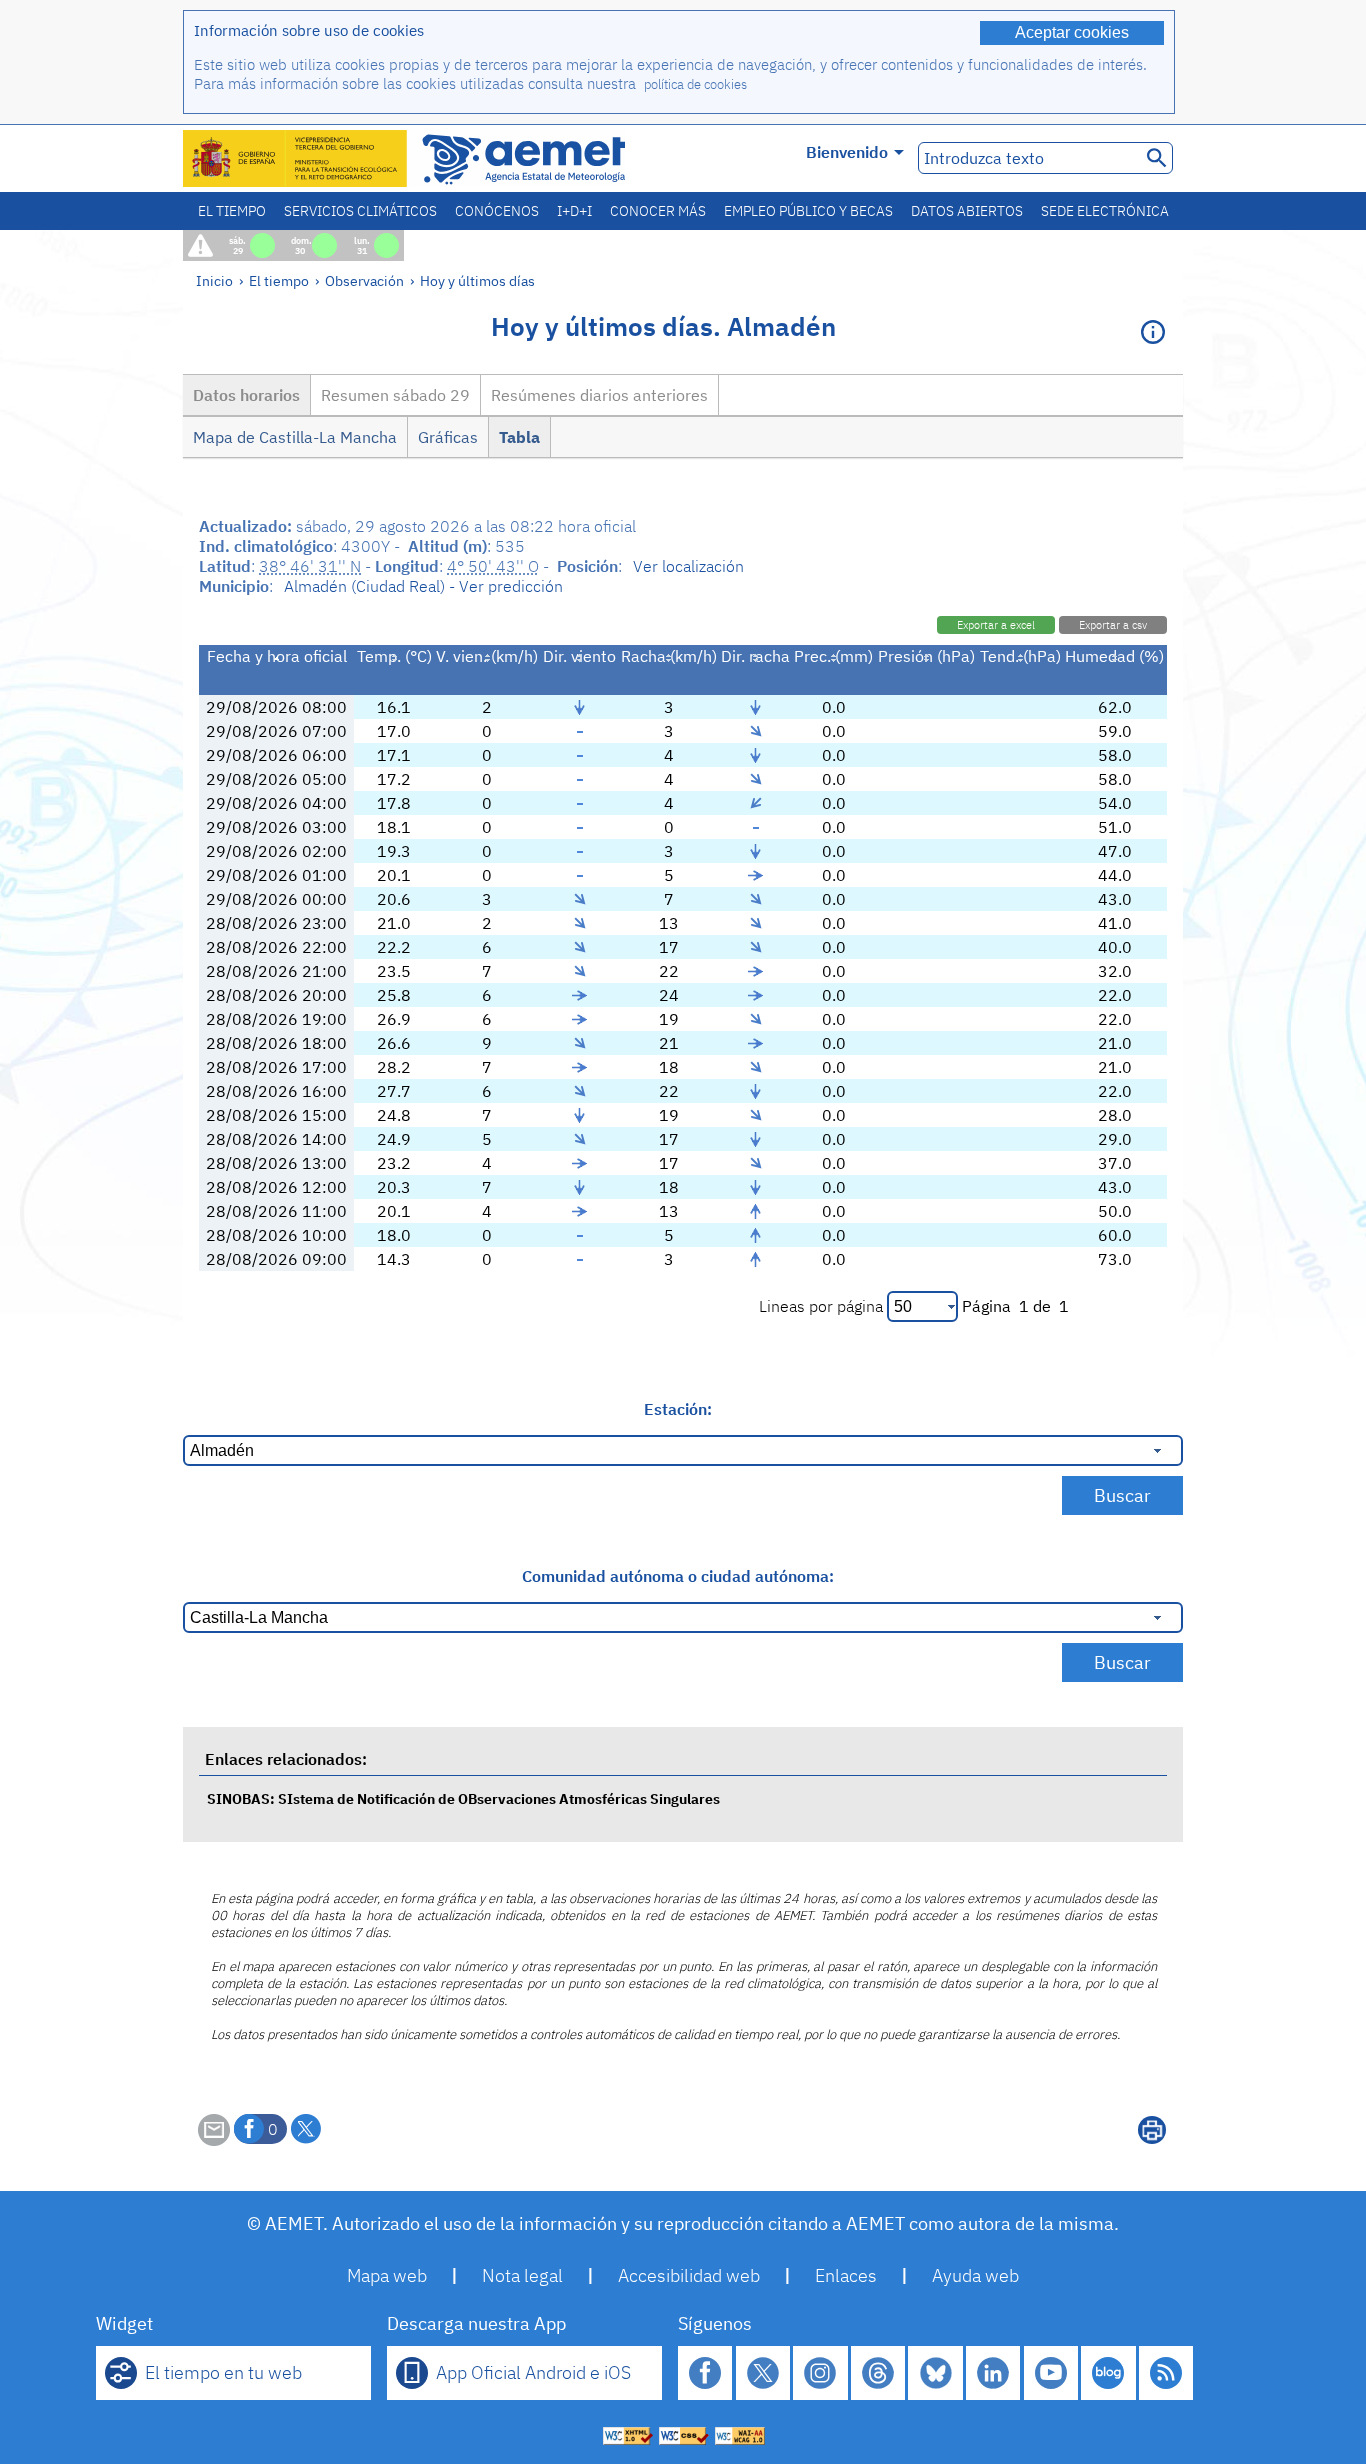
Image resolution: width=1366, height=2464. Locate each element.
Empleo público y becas (808, 211)
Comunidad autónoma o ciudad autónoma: (678, 1576)
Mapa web (387, 2275)
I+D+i (574, 211)
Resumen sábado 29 (395, 395)
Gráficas (448, 437)
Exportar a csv (1113, 625)
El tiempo (232, 211)
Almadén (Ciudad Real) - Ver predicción (423, 586)
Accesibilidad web (689, 2275)
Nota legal (522, 2275)
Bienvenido (847, 152)
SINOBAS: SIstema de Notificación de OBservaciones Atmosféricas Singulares (463, 1798)
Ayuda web (975, 2275)
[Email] (214, 2140)
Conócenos (497, 211)
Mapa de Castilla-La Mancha (295, 437)
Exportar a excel (996, 625)
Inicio (214, 280)
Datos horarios (246, 395)
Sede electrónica (1105, 211)
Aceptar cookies (1072, 32)
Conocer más (658, 211)
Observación (364, 280)
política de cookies (695, 84)
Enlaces (846, 2275)
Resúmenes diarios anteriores (599, 395)
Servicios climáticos (360, 211)
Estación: (678, 1409)
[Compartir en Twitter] (306, 2129)
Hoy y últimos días (477, 280)
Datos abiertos (967, 211)
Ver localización (688, 566)
